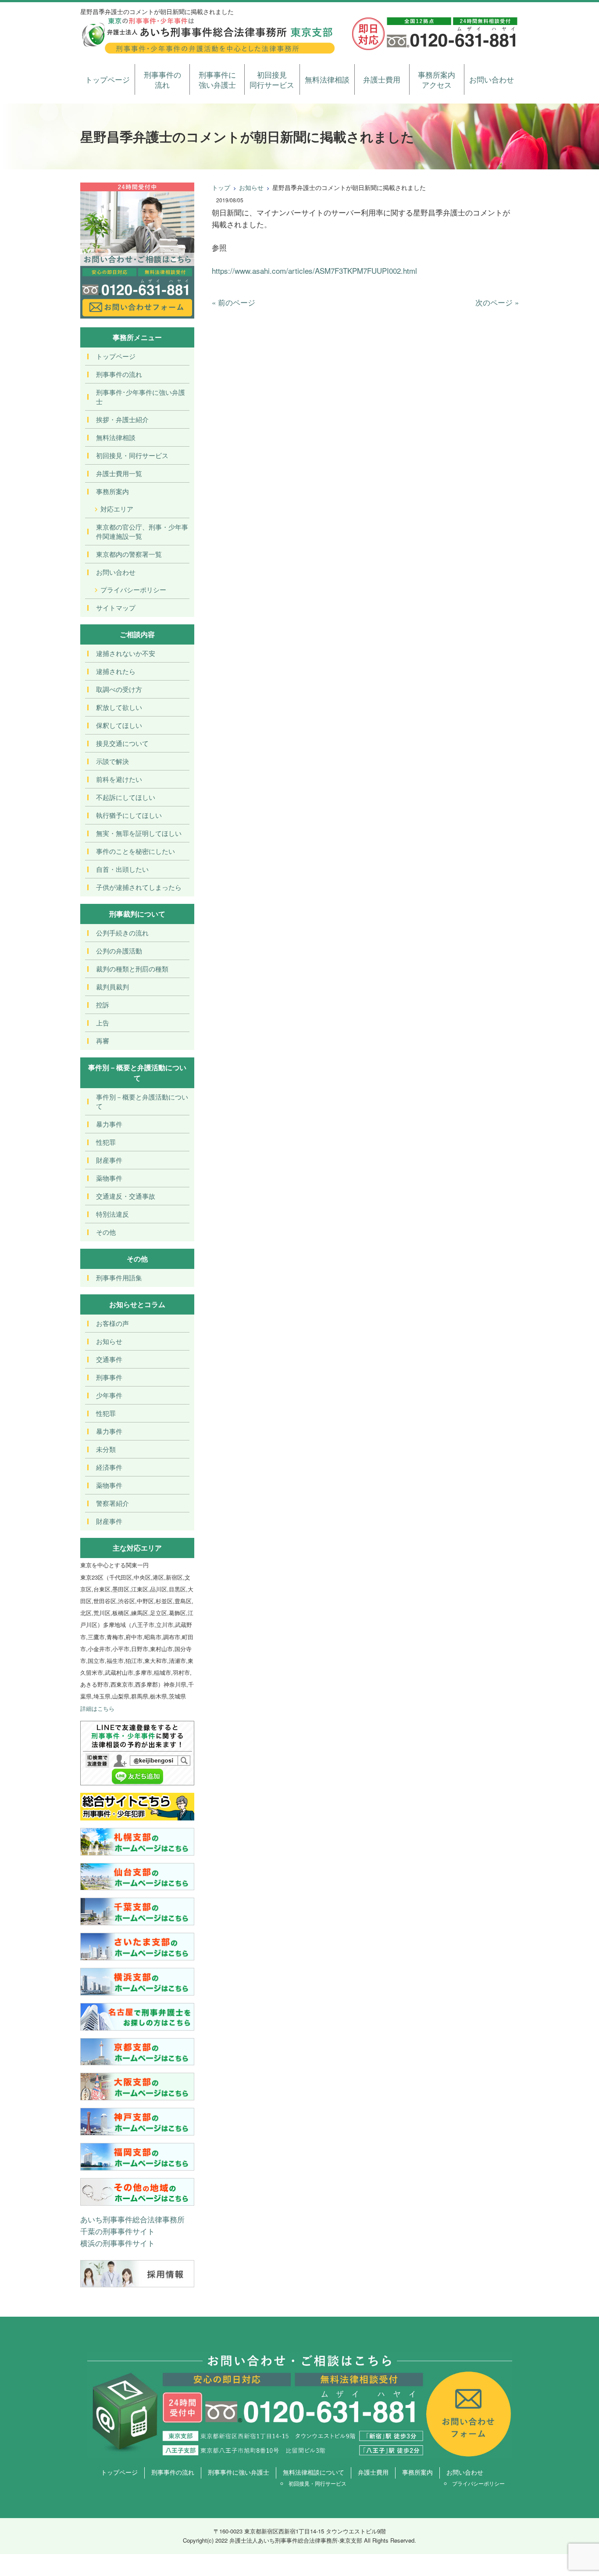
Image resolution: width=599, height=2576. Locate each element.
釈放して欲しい (119, 707)
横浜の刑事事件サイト (118, 2243)
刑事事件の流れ (162, 80)
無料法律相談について (314, 2472)
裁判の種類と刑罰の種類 (132, 969)
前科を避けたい (119, 779)
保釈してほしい (119, 725)
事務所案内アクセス (437, 80)
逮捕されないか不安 (126, 653)
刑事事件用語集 (119, 1277)
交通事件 (109, 1359)
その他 (106, 1232)
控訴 (103, 1005)
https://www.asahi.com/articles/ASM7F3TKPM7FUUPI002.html (314, 270)
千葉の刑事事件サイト (118, 2231)
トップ (221, 187)
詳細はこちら (97, 1708)
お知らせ (251, 187)
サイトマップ (116, 607)
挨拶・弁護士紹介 (122, 419)
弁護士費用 (382, 79)
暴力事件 (109, 1124)
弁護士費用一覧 (119, 473)
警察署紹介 (112, 1503)
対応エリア (117, 509)
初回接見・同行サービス (132, 455)
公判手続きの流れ (122, 933)
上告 (103, 1023)
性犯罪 (106, 1142)
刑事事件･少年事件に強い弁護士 (141, 397)
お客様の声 (112, 1323)
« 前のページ (234, 302)
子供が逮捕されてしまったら (139, 887)
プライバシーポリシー (133, 589)
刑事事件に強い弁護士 (217, 80)
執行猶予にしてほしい (129, 815)
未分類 (106, 1449)
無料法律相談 (327, 79)
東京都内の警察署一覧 (129, 554)
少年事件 (109, 1395)
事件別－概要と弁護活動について (142, 1101)
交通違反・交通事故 (126, 1196)
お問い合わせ (492, 79)
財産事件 (109, 1160)
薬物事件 (109, 1178)
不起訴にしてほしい (126, 797)
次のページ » (497, 302)
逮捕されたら (116, 671)
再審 (103, 1041)
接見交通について (122, 743)
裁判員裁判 (112, 987)
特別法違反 (112, 1214)
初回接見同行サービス (272, 80)
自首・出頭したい (122, 869)
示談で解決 (112, 761)
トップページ (107, 79)
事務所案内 (112, 491)
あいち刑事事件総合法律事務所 (132, 2219)
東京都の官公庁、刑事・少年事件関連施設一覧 (142, 531)
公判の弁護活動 (119, 951)
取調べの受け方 (119, 689)
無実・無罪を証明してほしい (139, 833)
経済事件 (109, 1467)
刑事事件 (109, 1377)
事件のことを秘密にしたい (135, 851)
